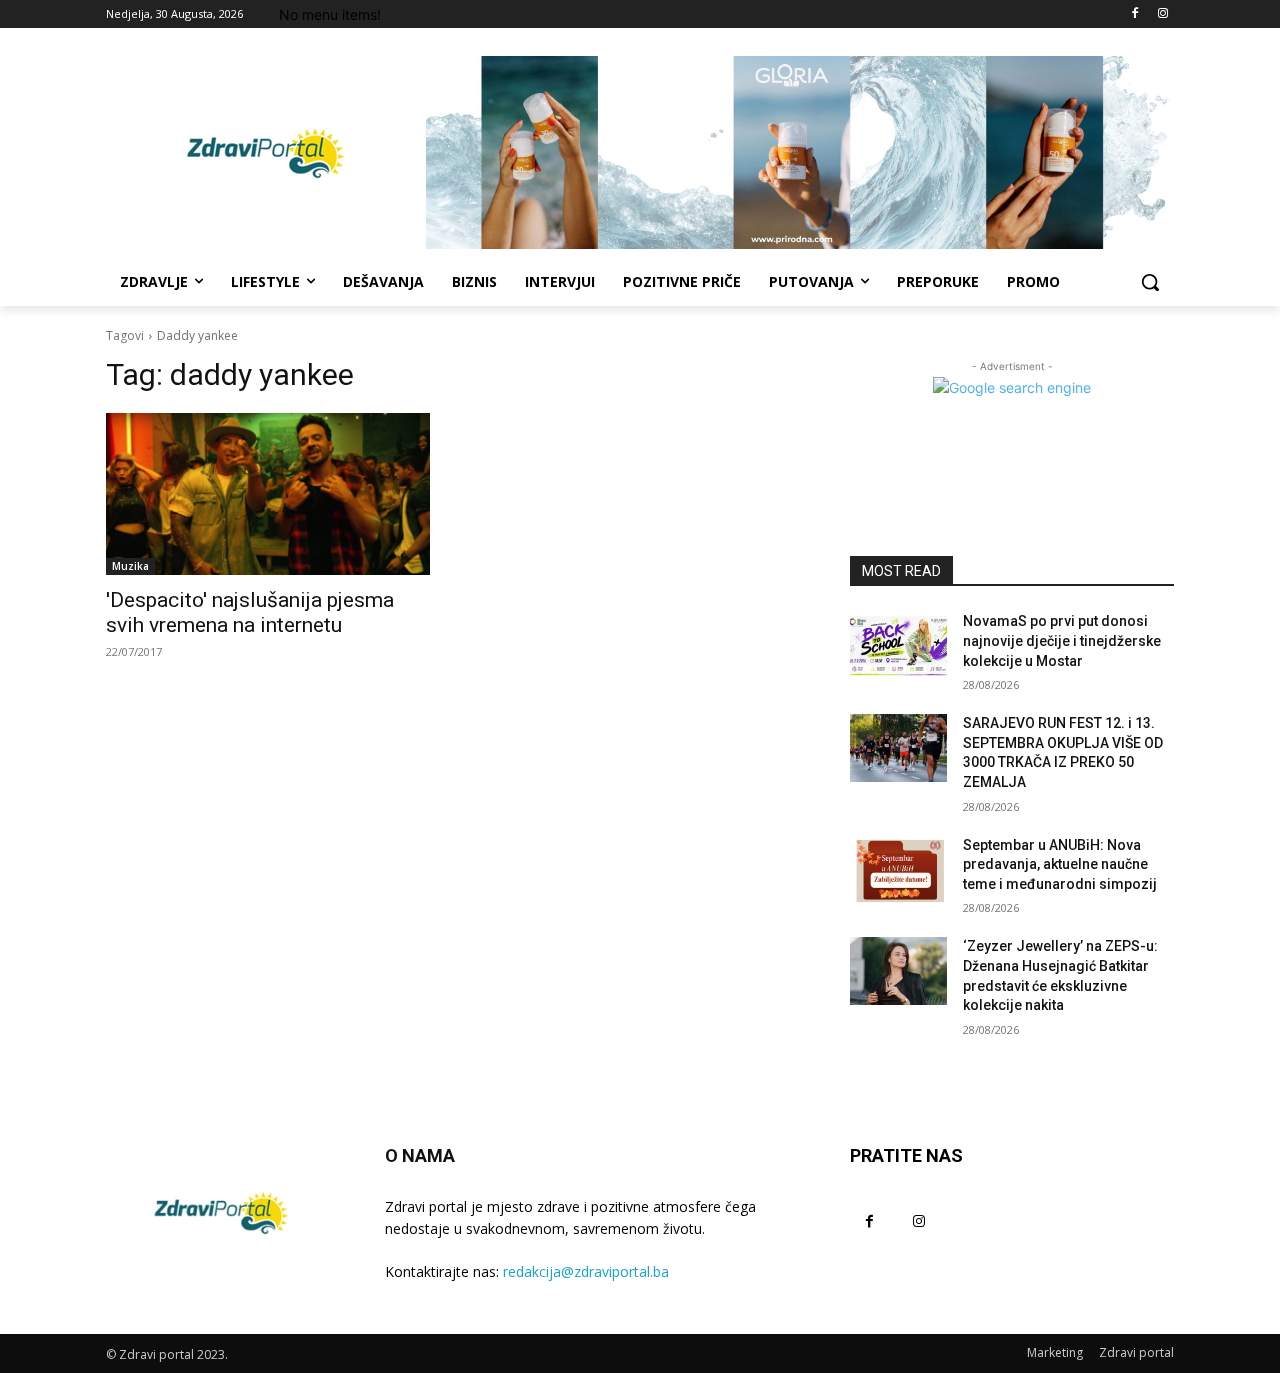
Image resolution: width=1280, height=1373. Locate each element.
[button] (1150, 282)
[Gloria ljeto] (800, 152)
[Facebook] (1134, 14)
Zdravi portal (1136, 1352)
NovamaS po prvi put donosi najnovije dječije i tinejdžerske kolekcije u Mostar (1062, 640)
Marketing (1055, 1352)
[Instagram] (1162, 14)
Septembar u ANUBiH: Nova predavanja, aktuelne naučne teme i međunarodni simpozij (1060, 864)
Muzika (130, 566)
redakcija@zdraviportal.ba (586, 1271)
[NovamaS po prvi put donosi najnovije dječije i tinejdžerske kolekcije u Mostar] (898, 646)
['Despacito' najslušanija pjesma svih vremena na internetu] (268, 494)
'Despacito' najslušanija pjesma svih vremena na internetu (250, 612)
